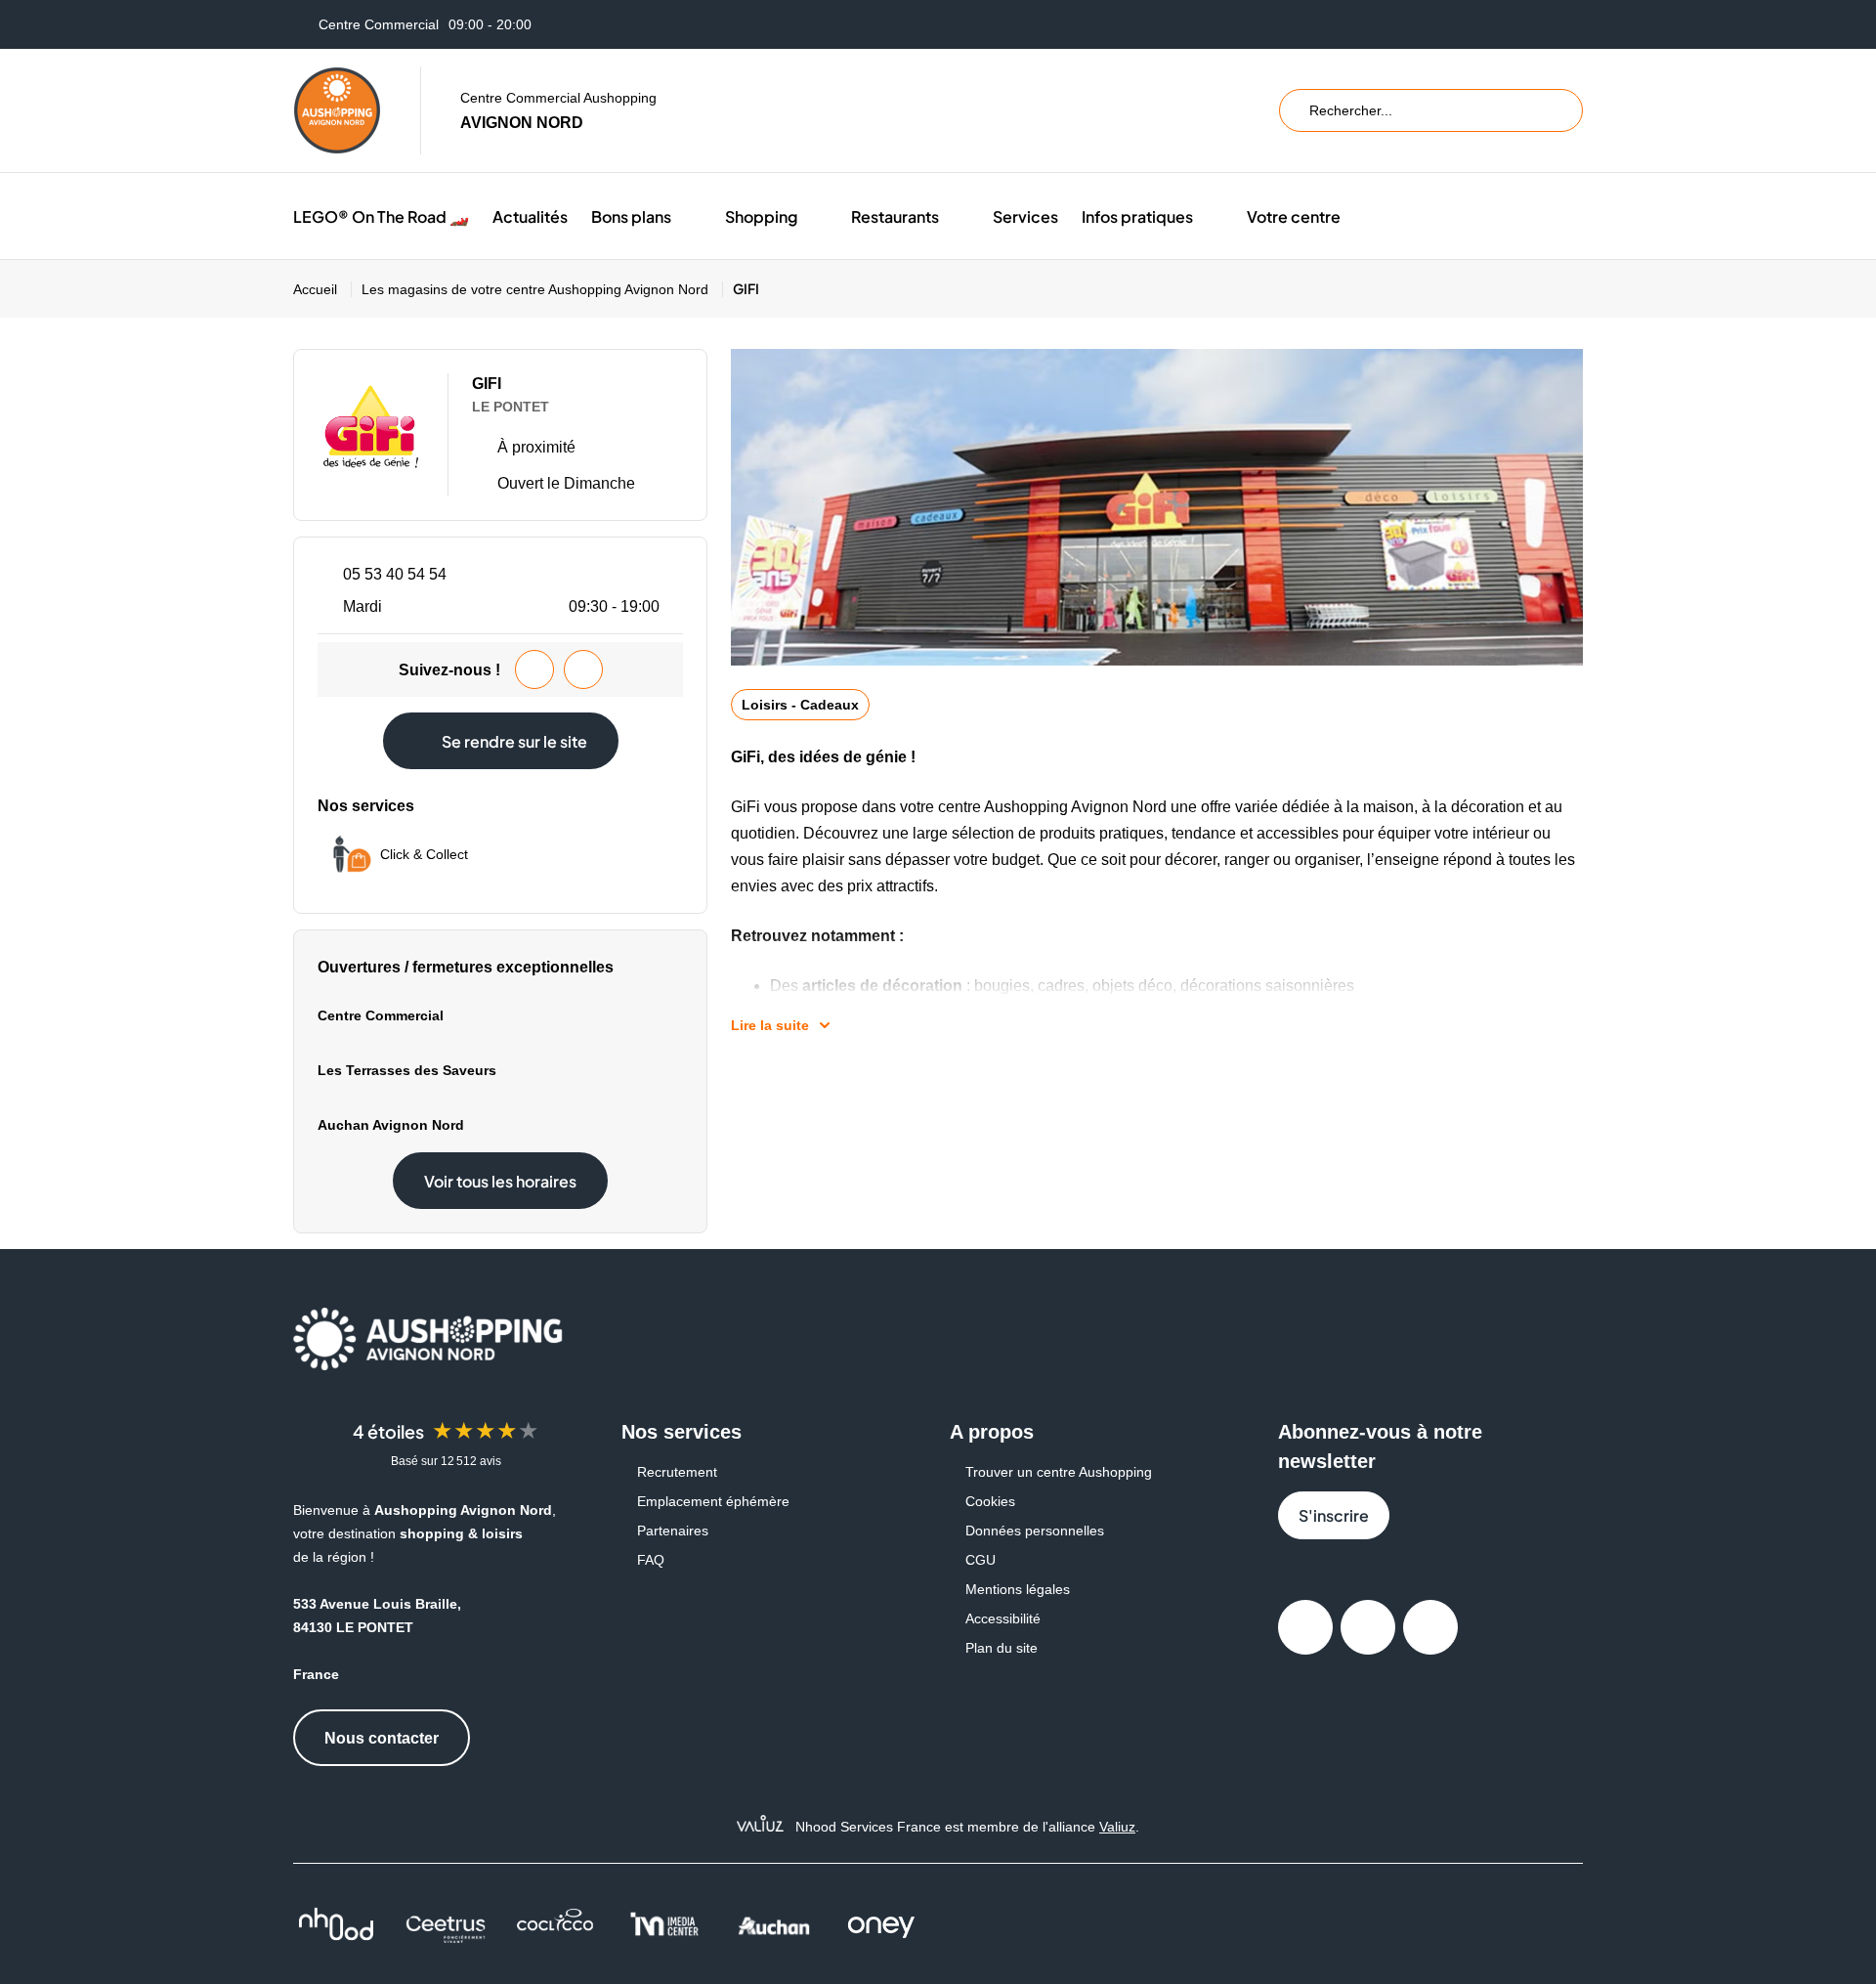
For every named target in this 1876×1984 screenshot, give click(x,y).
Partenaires (673, 1531)
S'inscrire (1334, 1515)
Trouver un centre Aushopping (1059, 1472)
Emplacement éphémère (713, 1501)
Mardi (501, 606)
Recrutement (677, 1472)
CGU (981, 1560)
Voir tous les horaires (500, 1181)
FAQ (651, 1560)
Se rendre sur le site (514, 741)
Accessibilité (1003, 1618)
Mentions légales (1018, 1589)
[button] (686, 216)
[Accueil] (337, 110)
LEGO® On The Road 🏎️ (381, 216)
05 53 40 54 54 (395, 574)
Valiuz (1117, 1827)
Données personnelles (1035, 1531)
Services (1025, 216)
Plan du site (1002, 1648)
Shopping (761, 216)
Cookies (990, 1501)
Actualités (530, 216)
